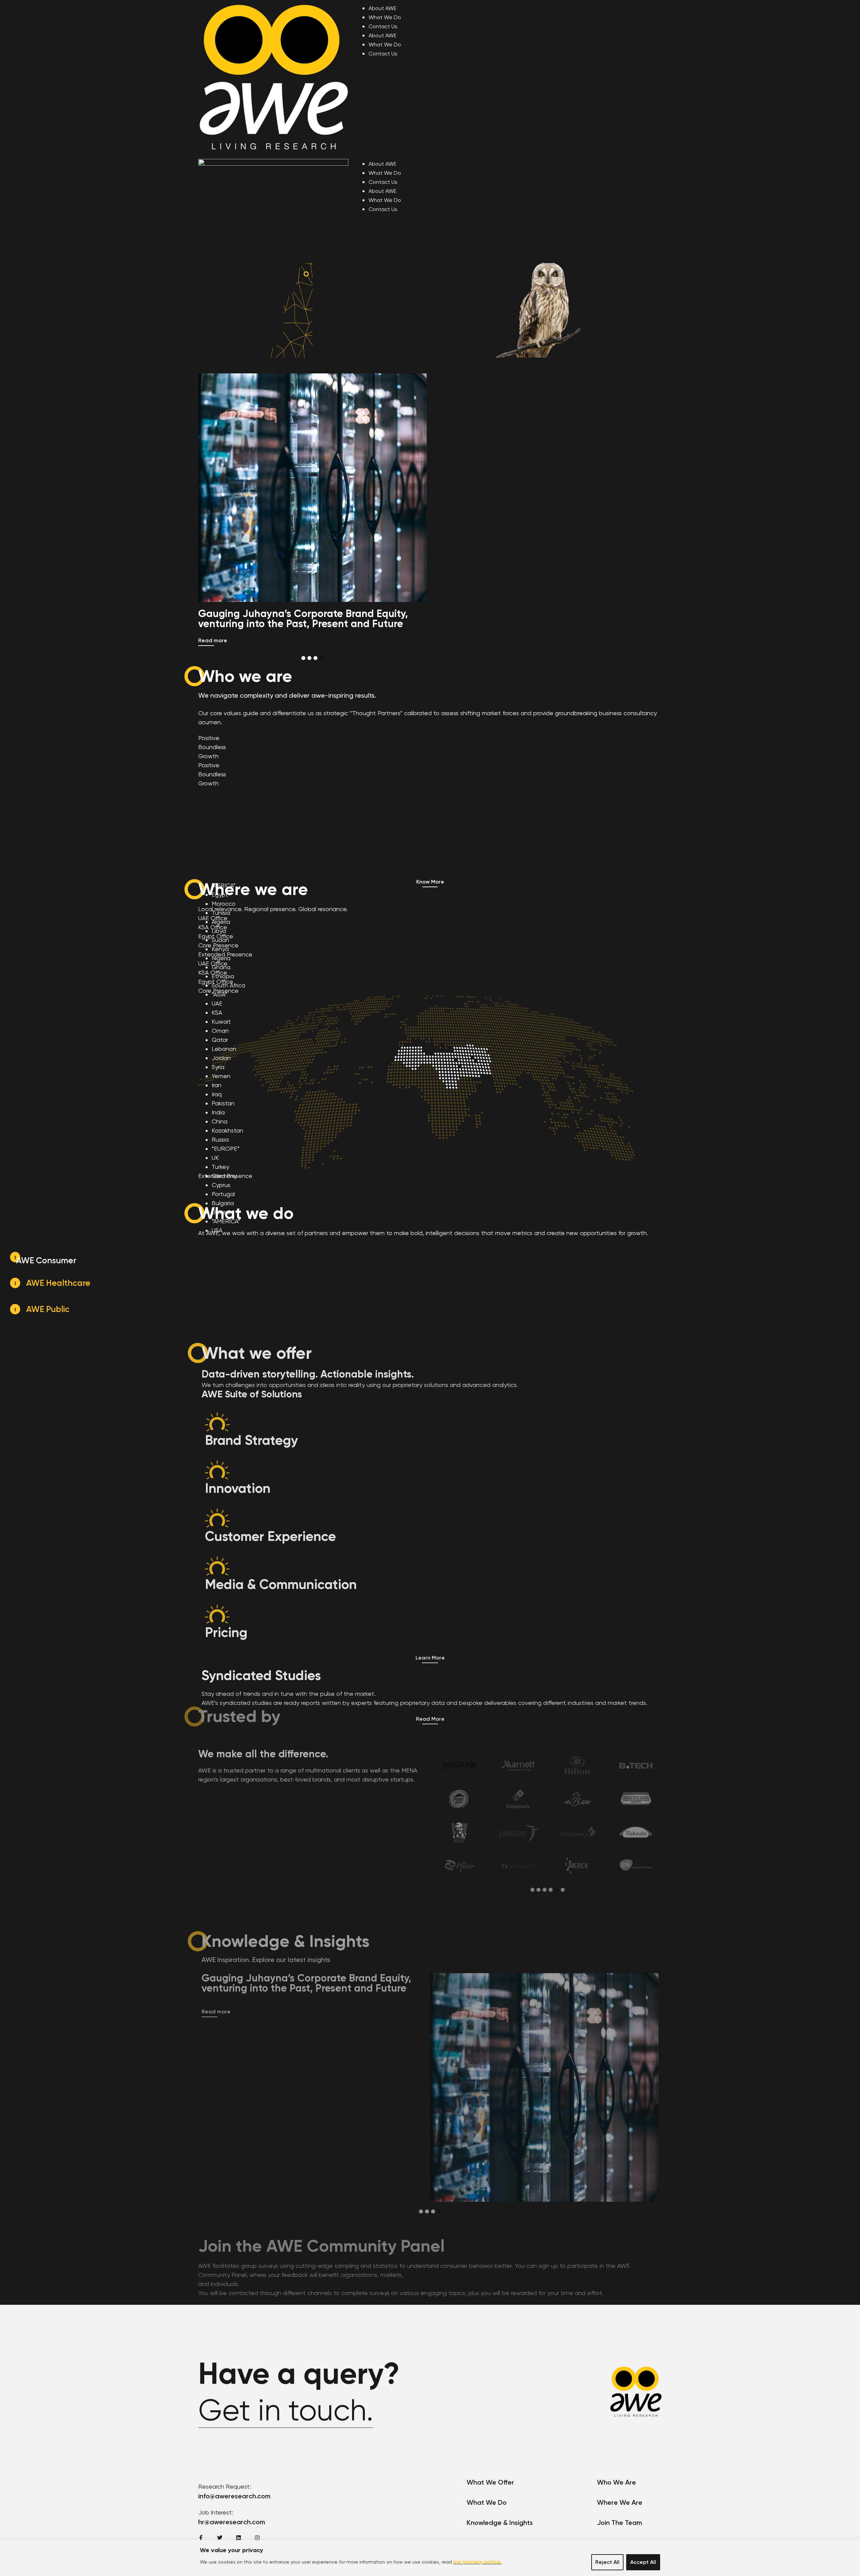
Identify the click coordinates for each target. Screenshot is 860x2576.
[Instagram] (257, 2538)
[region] (430, 2558)
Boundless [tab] (212, 747)
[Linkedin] (239, 2538)
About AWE (382, 8)
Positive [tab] (209, 738)
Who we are (463, 383)
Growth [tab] (208, 756)
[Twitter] (220, 2538)
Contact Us (383, 26)
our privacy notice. (477, 2562)
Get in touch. (286, 2410)
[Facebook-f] (201, 2538)
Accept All (643, 2562)
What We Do (385, 17)
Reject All (607, 2562)
